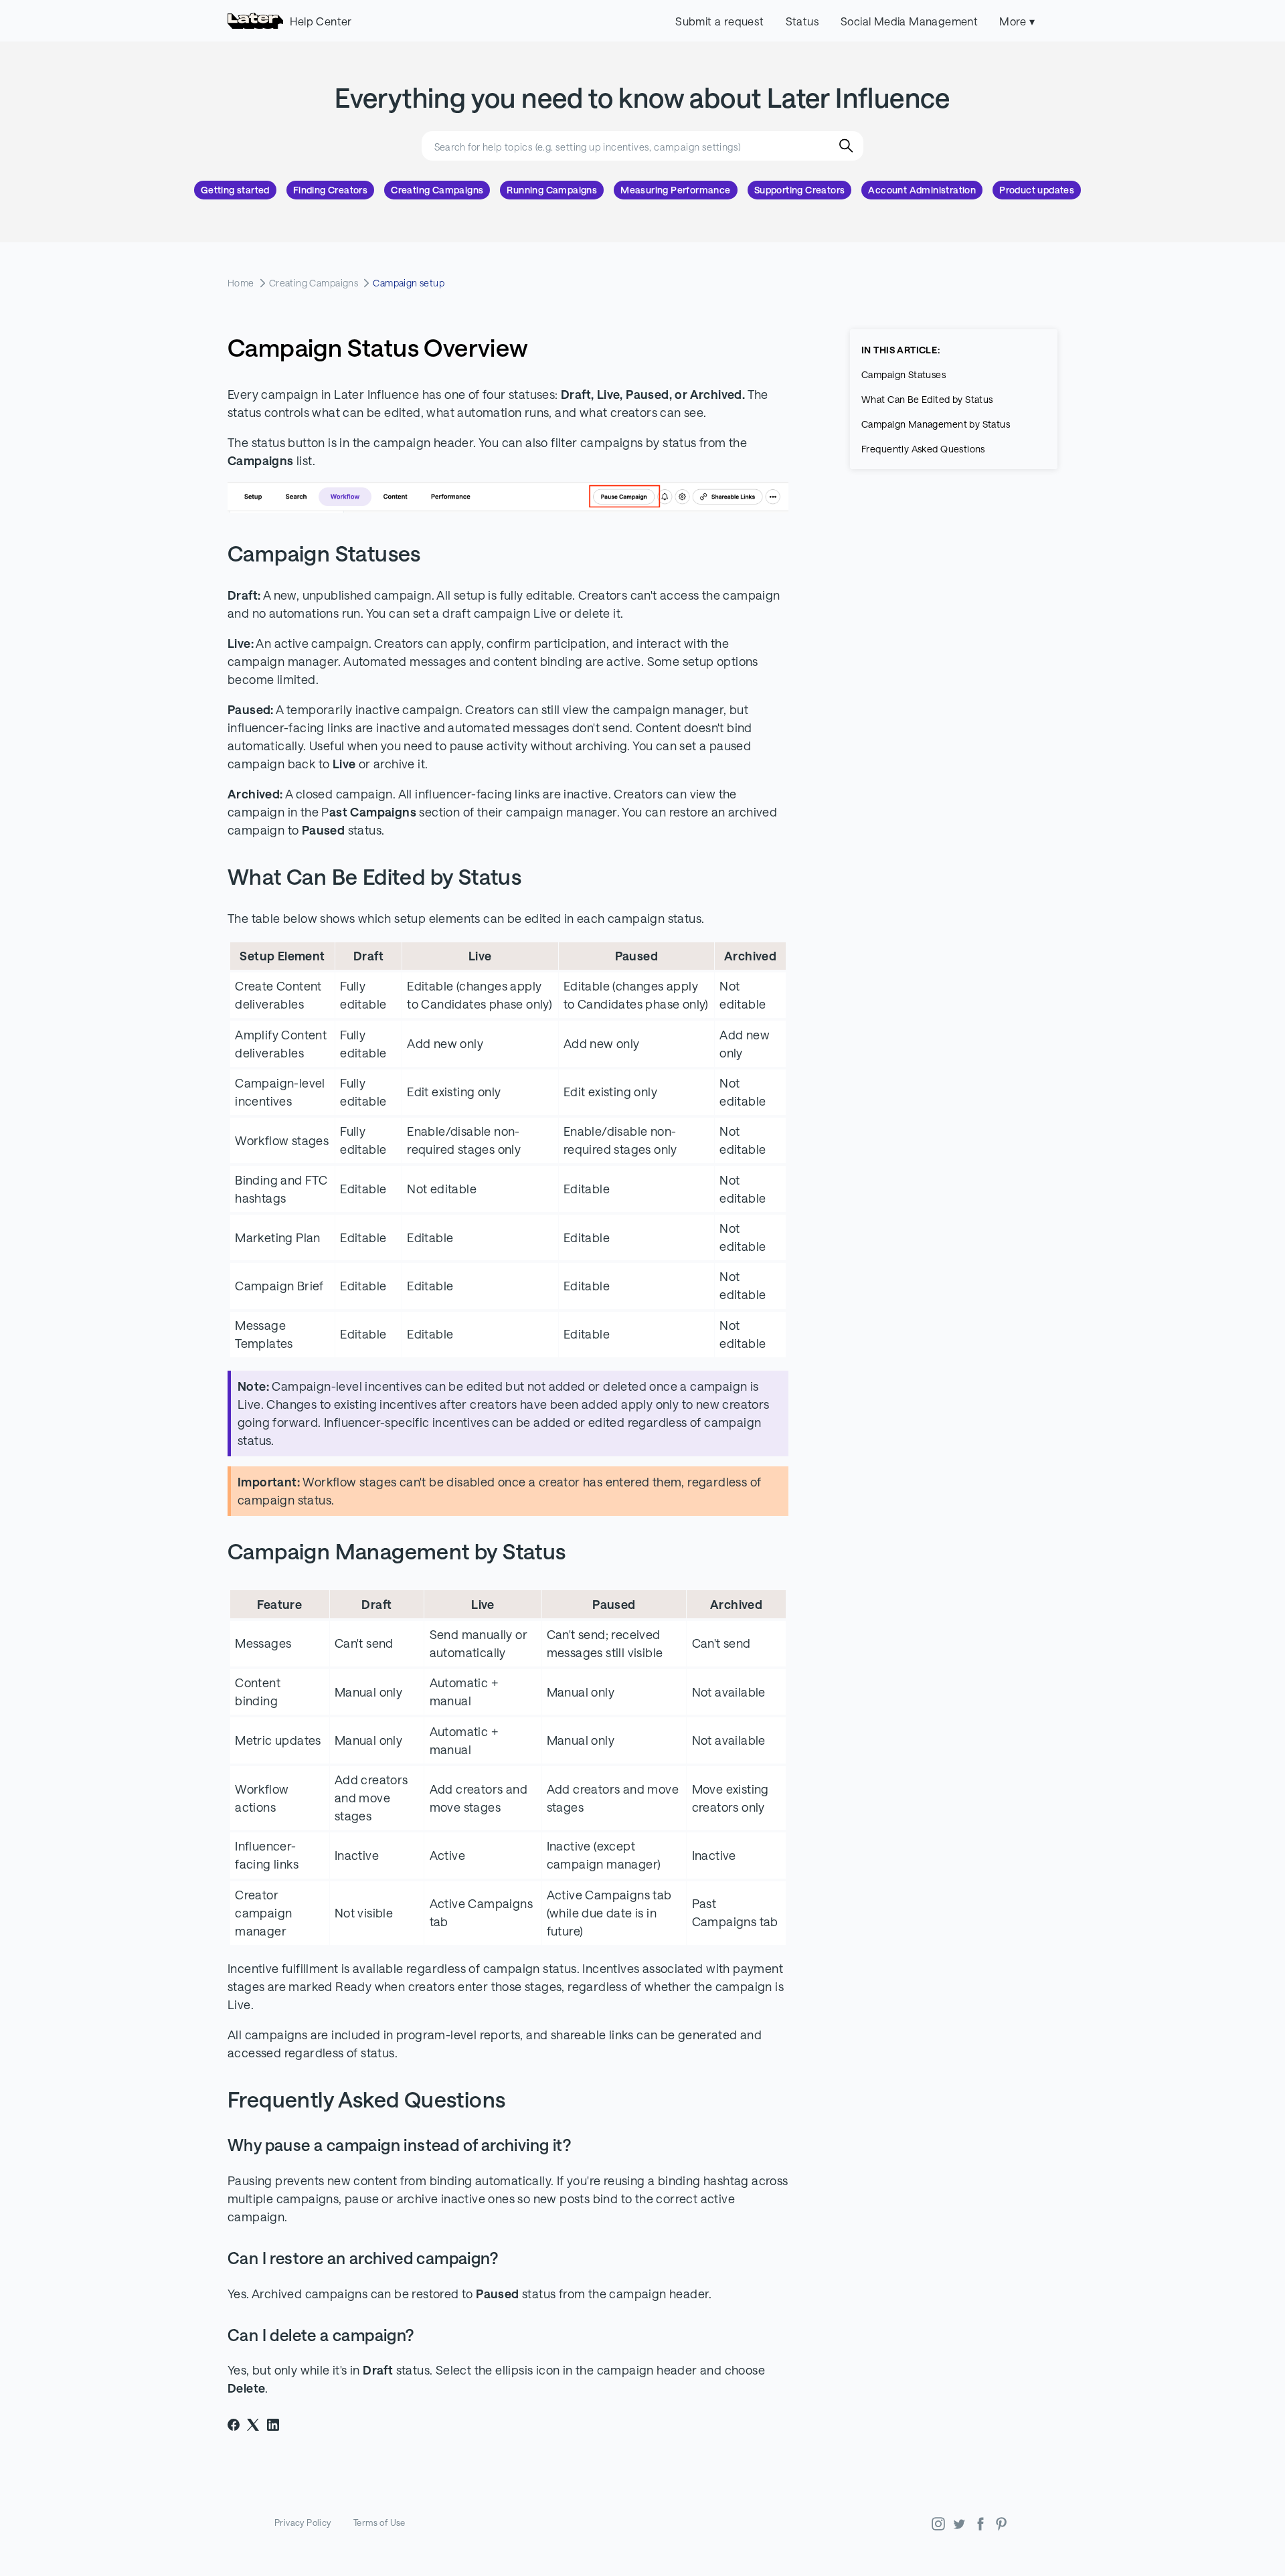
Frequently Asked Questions (923, 449)
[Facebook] (234, 2425)
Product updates (1037, 190)
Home (241, 283)
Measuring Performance (675, 190)
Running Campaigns (552, 190)
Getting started (235, 190)
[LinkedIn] (273, 2425)
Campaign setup (409, 283)
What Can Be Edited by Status (927, 399)
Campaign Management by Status (936, 424)
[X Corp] (253, 2425)
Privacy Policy (303, 2522)
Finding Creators (330, 190)
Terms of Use (379, 2522)
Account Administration (922, 190)
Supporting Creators (800, 190)
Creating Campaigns (437, 190)
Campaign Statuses (904, 374)
